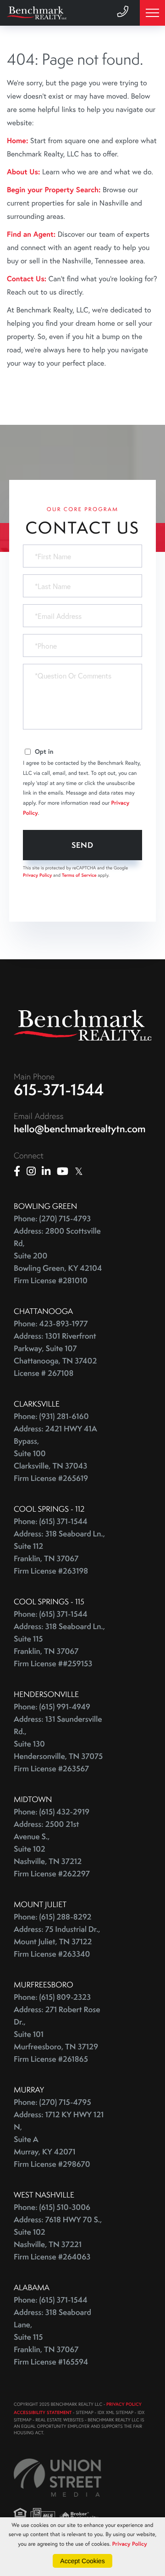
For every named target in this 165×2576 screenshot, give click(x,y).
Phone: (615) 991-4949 (52, 1707)
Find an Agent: (31, 234)
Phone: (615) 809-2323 (52, 1997)
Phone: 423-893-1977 (51, 1324)
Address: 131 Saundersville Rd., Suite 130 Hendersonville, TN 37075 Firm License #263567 (58, 1744)
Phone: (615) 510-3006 (52, 2207)
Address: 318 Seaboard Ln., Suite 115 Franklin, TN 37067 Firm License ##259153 (59, 1645)
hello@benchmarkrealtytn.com (80, 1129)
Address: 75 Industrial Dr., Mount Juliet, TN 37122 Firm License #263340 (57, 1942)
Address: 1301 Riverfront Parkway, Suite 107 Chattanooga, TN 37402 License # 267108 (55, 1355)
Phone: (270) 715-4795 (52, 2102)
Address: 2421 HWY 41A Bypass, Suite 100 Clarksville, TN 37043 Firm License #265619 (55, 1454)
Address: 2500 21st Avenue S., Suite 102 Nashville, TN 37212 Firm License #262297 (52, 1849)
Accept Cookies (82, 2561)
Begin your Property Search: (54, 190)
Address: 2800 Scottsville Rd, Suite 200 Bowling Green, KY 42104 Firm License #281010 (58, 1256)
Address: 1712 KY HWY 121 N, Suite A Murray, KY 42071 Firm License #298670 (59, 2139)
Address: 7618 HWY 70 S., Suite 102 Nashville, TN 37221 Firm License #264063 (58, 2238)
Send (83, 845)
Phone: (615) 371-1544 (51, 1522)
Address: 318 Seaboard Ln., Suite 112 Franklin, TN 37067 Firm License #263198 (59, 1552)
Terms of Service (79, 875)
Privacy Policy (37, 875)
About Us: (23, 172)
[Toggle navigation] (152, 13)
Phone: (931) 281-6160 (51, 1416)
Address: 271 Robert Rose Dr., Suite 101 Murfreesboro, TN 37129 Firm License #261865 (57, 2034)
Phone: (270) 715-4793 (52, 1219)
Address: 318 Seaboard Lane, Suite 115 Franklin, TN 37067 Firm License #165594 (52, 2337)
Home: (17, 141)
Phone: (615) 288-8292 (52, 1917)
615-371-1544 (59, 1090)
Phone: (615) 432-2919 (52, 1812)
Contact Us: (27, 279)
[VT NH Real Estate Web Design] (58, 2478)
